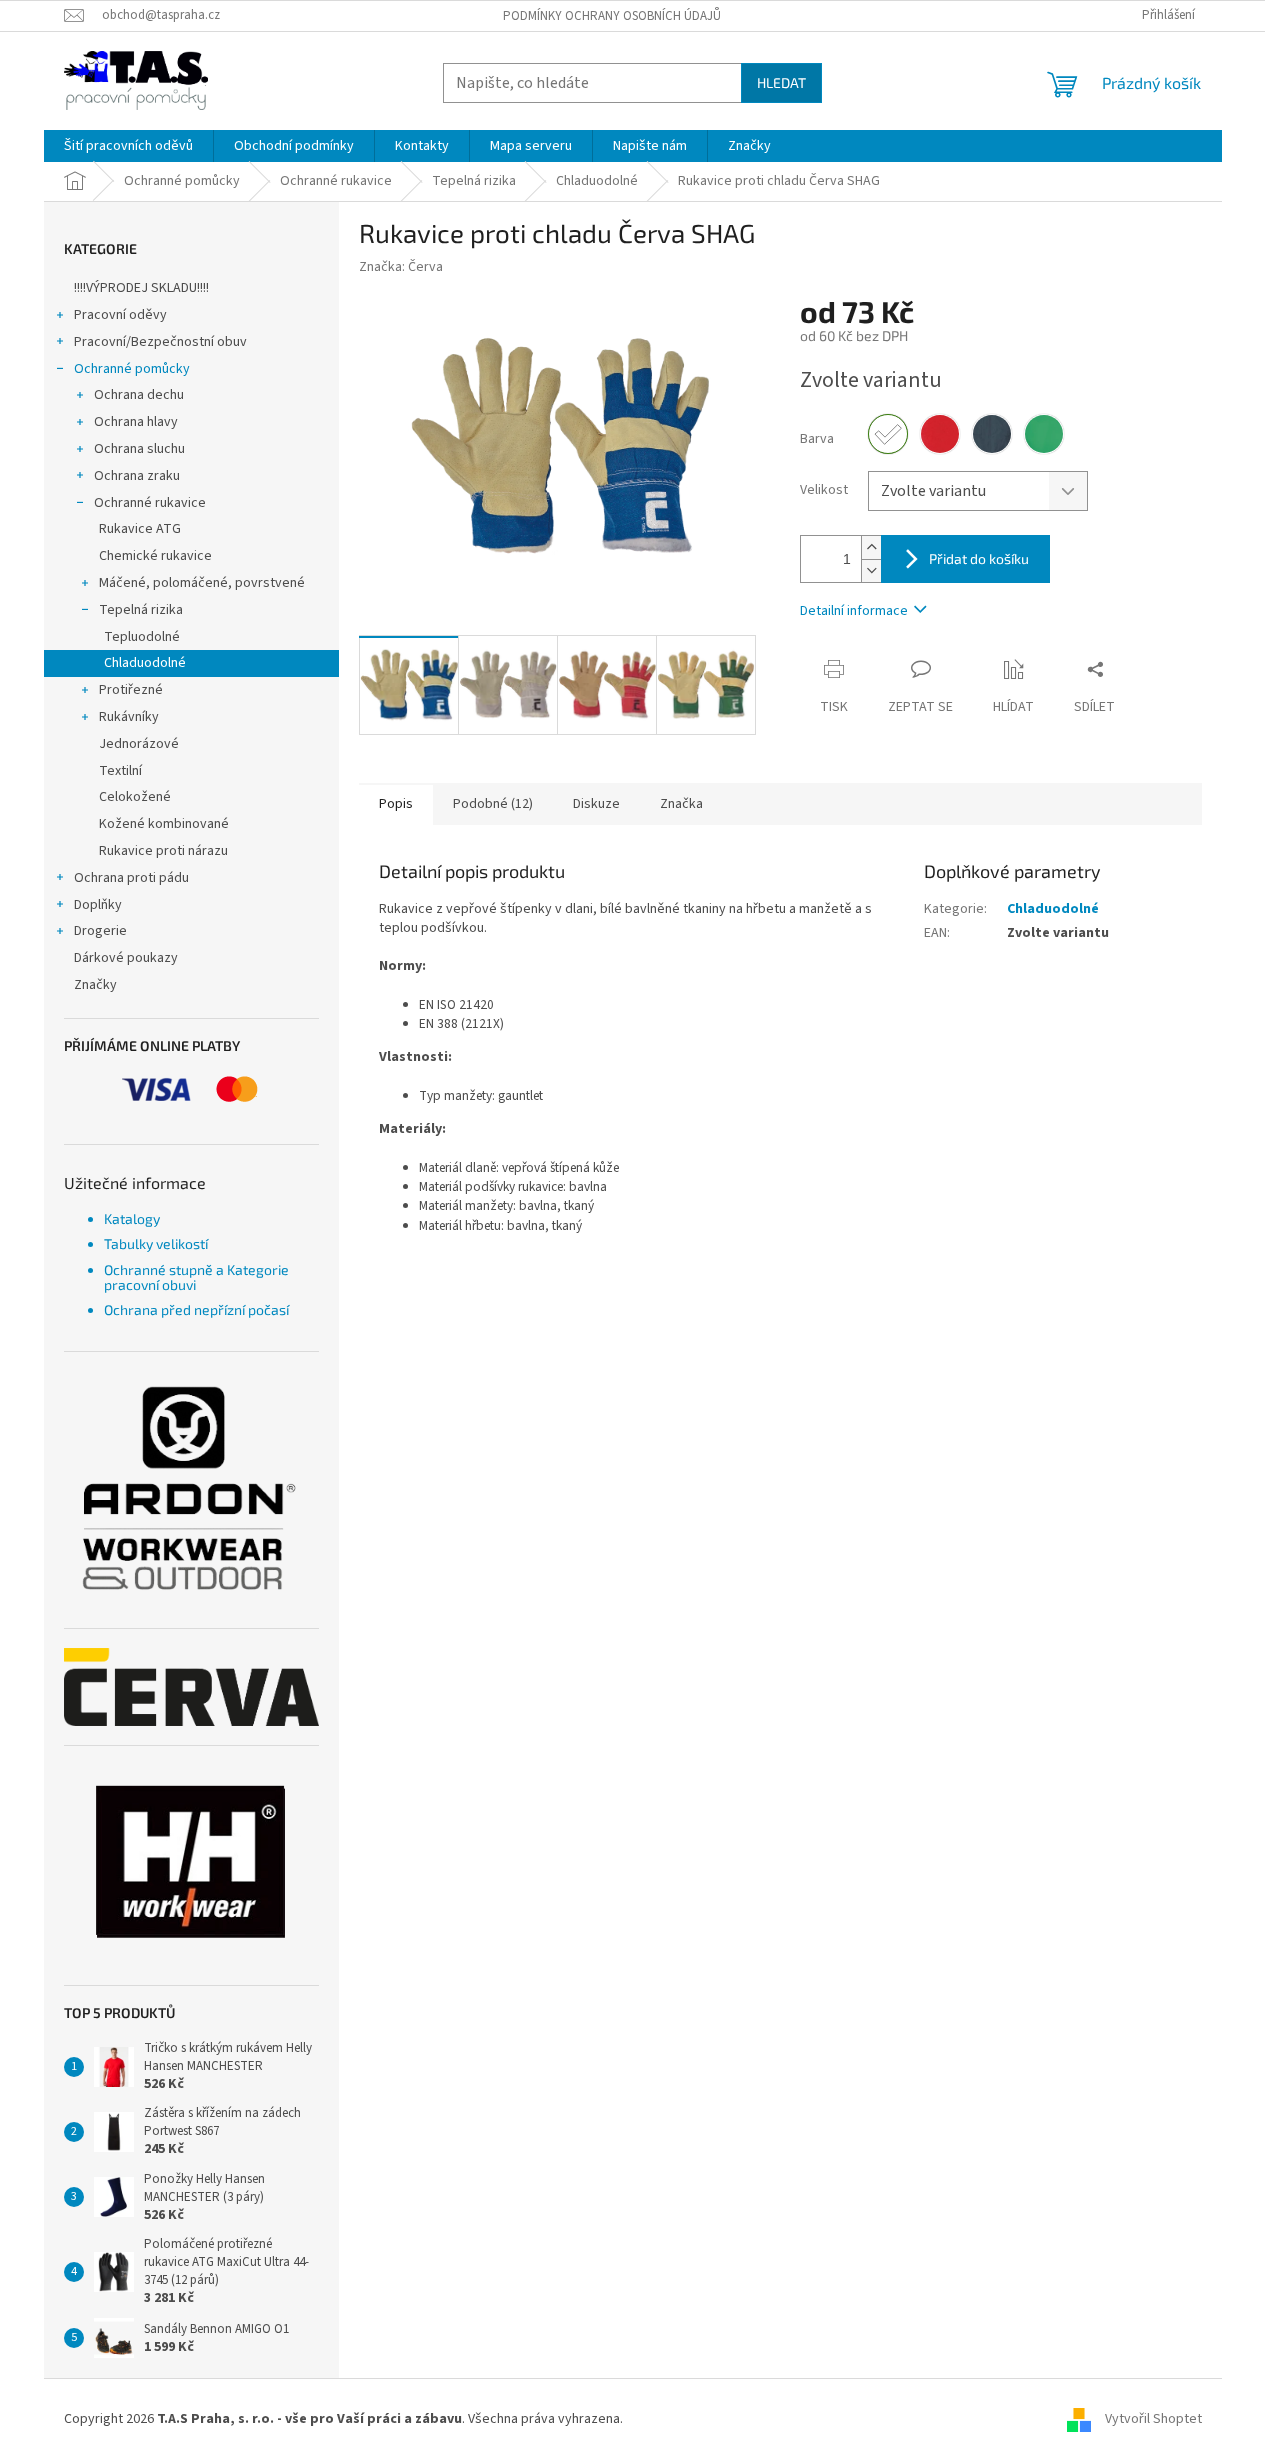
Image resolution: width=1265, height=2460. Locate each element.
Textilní (120, 771)
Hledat (781, 82)
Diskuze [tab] (596, 804)
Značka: (401, 267)
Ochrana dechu (139, 395)
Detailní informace (854, 611)
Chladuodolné (145, 663)
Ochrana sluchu (139, 449)
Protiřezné (131, 690)
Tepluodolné (142, 637)
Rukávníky (129, 717)
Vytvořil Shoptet (1153, 2419)
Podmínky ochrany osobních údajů (612, 16)
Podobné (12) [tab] (493, 804)
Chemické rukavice (155, 556)
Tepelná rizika (141, 610)
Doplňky (98, 905)
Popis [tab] (396, 804)
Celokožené (135, 797)
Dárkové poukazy (126, 958)
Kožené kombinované (164, 824)
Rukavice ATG (140, 529)
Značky (95, 985)
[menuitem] (128, 146)
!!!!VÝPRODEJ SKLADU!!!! (141, 288)
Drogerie (100, 931)
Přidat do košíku (979, 558)
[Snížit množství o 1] (871, 570)
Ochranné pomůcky (132, 369)
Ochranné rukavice (150, 503)
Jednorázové (139, 744)
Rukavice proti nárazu (163, 851)
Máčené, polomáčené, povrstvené (202, 583)
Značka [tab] (681, 804)
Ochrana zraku (137, 476)
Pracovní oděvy (120, 315)
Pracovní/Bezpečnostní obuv (160, 342)
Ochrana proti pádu (131, 878)
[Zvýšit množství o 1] (871, 547)
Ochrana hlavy (136, 422)
